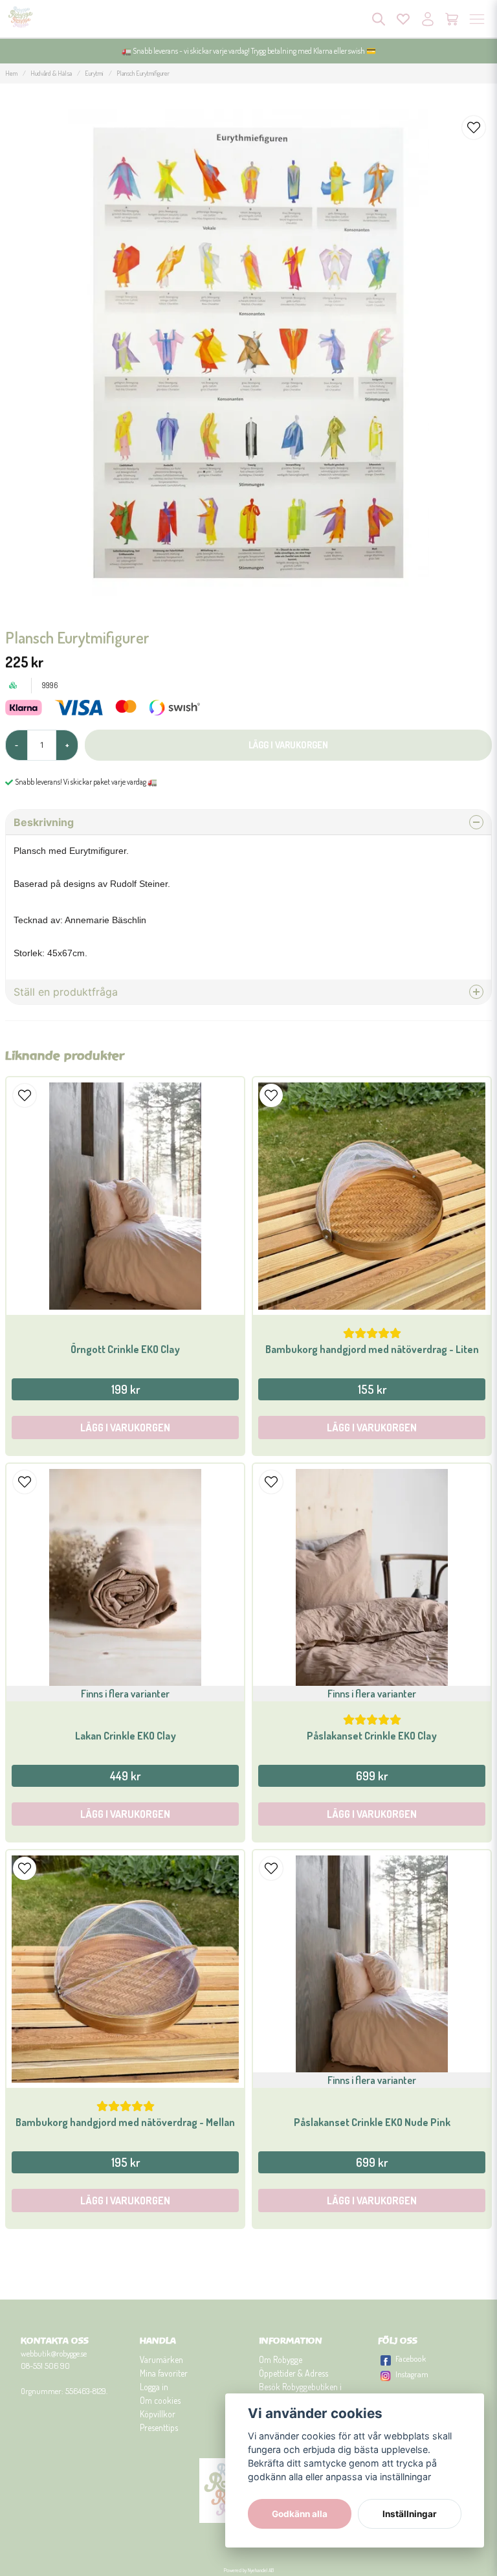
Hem (11, 73)
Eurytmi (94, 73)
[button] (474, 128)
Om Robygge (281, 2359)
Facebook (411, 2358)
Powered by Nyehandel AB (249, 2570)
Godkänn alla (300, 2514)
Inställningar (410, 2514)
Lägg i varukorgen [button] (125, 1814)
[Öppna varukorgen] (452, 19)
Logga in (154, 2387)
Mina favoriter (164, 2373)
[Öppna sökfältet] (379, 19)
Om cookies (160, 2400)
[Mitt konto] (428, 19)
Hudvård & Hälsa (51, 73)
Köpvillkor (158, 2414)
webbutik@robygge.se (54, 2353)
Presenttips (159, 2427)
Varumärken (161, 2359)
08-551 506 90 (45, 2366)
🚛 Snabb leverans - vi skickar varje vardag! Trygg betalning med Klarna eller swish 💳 (249, 51)
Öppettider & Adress (293, 2373)
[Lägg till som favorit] (403, 19)
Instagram (412, 2374)
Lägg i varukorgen (125, 1428)
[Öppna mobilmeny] (477, 19)
